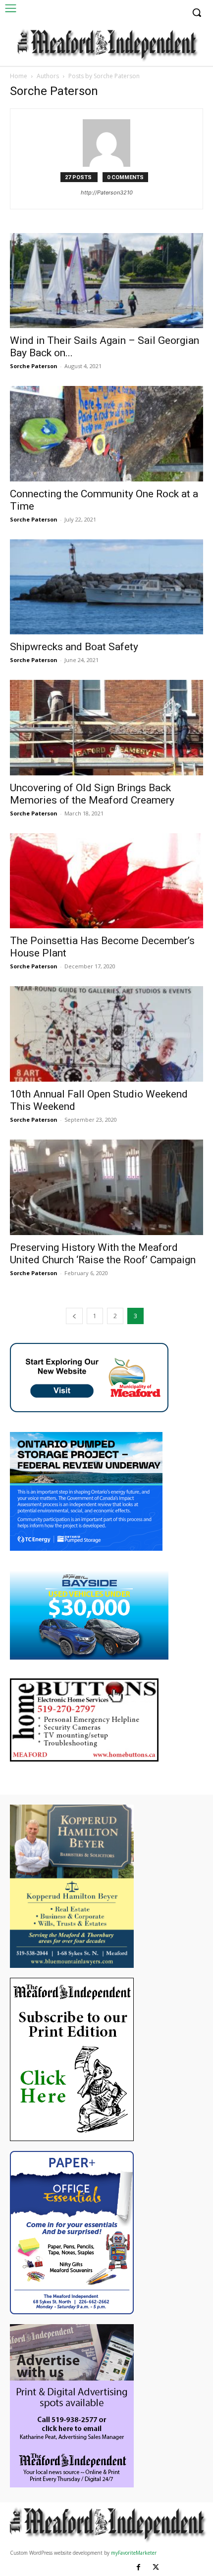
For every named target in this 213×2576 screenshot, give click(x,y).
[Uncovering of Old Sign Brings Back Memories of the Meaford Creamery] (106, 728)
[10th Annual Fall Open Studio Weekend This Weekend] (106, 1034)
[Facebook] (138, 2567)
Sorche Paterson (34, 366)
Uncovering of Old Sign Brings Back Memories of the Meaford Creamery (92, 794)
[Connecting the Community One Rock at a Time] (106, 434)
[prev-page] (74, 1316)
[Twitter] (156, 2567)
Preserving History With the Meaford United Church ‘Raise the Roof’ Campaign (103, 1254)
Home (19, 76)
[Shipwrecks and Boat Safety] (106, 587)
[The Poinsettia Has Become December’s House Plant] (106, 881)
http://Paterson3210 (107, 192)
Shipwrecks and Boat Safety (74, 647)
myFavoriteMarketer (134, 2553)
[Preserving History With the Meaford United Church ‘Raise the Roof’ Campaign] (106, 1187)
